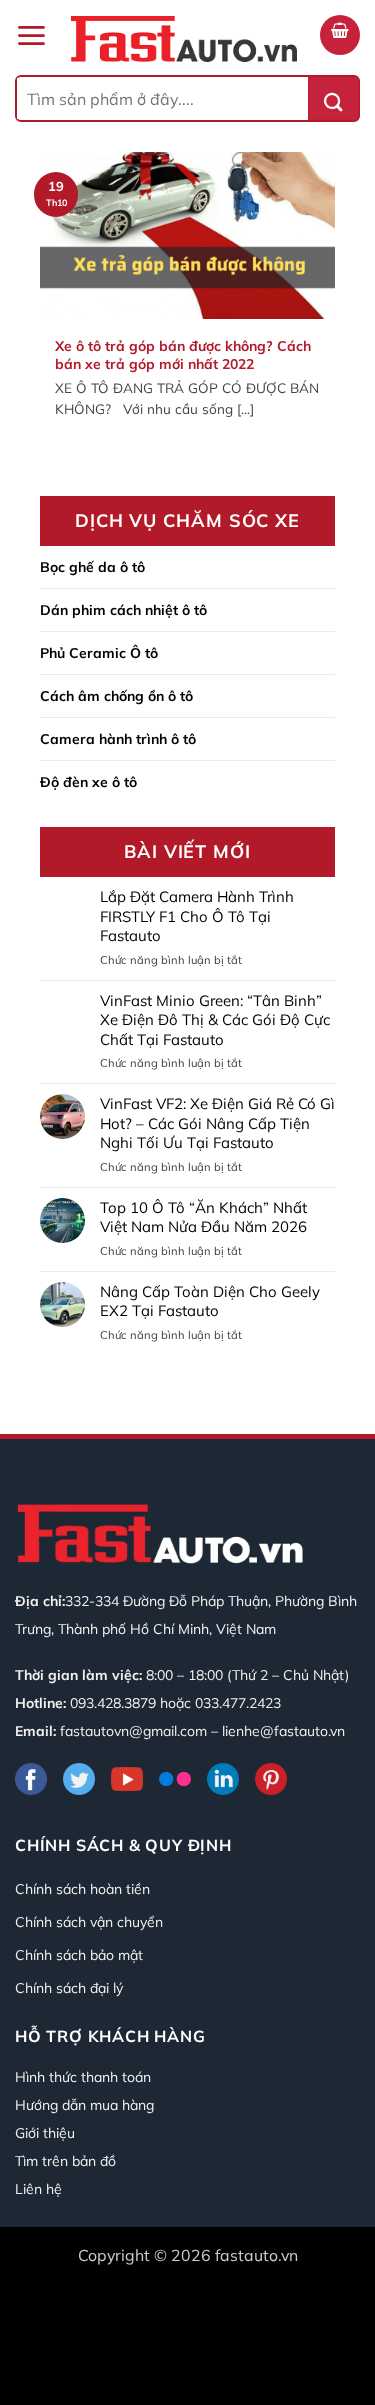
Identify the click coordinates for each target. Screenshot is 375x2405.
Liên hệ (38, 2189)
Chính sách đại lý (69, 1988)
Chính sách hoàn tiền (82, 1889)
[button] (31, 35)
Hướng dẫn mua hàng (84, 2105)
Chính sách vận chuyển (89, 1922)
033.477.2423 (238, 1703)
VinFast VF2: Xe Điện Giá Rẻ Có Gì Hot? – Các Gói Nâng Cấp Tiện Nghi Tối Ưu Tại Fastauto (217, 1123)
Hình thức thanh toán (83, 2077)
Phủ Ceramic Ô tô (99, 653)
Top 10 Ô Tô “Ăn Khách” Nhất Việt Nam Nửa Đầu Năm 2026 (203, 1217)
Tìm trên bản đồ (65, 2161)
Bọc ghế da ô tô (92, 567)
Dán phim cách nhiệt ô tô (123, 610)
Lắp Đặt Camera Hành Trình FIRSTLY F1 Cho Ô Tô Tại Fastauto (197, 916)
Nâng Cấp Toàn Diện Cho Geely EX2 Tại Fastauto (210, 1301)
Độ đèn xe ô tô (88, 782)
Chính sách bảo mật (79, 1955)
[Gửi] (333, 98)
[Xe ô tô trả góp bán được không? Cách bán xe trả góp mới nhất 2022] (187, 318)
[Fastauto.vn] (183, 39)
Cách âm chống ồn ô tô (116, 696)
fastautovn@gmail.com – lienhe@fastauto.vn (202, 1731)
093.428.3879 (113, 1703)
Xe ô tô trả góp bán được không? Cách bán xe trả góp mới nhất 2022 (183, 355)
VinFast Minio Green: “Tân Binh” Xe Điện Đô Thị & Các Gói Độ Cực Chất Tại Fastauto (215, 1020)
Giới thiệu (45, 2133)
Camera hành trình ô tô (118, 739)
